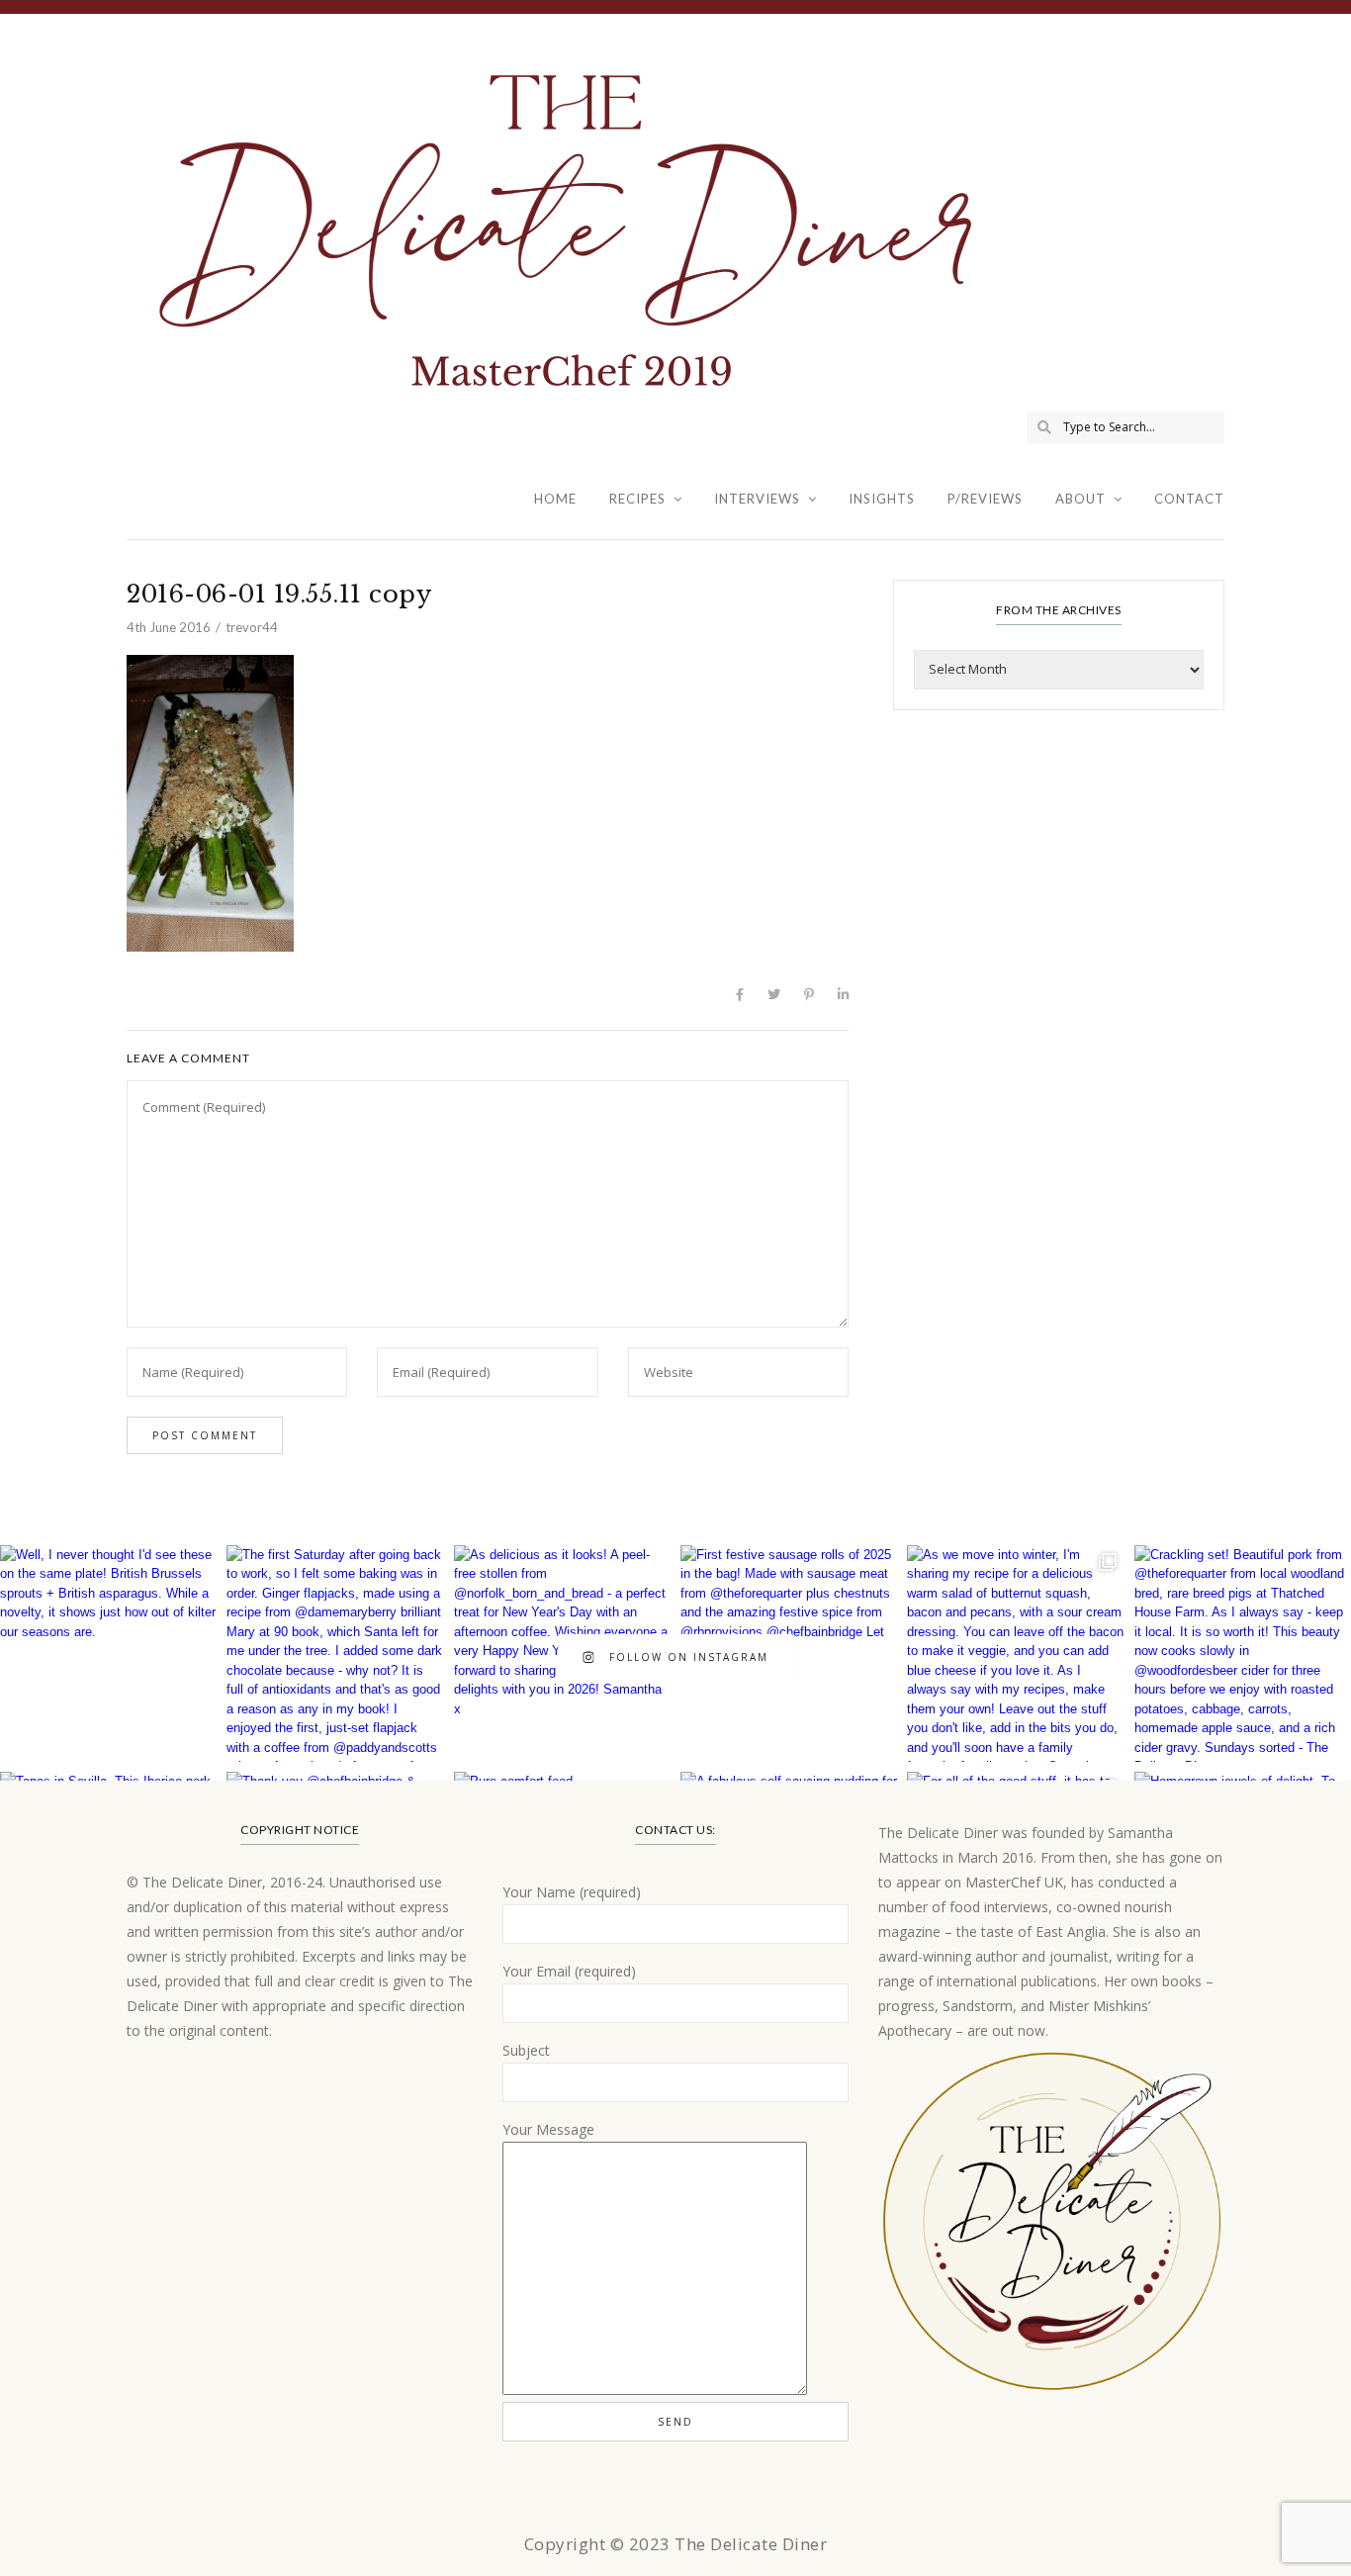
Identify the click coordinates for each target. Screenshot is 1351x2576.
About (1081, 499)
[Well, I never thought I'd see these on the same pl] (108, 1654)
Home (555, 499)
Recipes (637, 499)
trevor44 (252, 627)
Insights (882, 499)
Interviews (757, 499)
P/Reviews (985, 499)
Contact (1189, 499)
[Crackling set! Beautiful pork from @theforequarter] (1243, 1654)
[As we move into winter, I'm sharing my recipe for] (1015, 1654)
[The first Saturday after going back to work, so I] (335, 1654)
